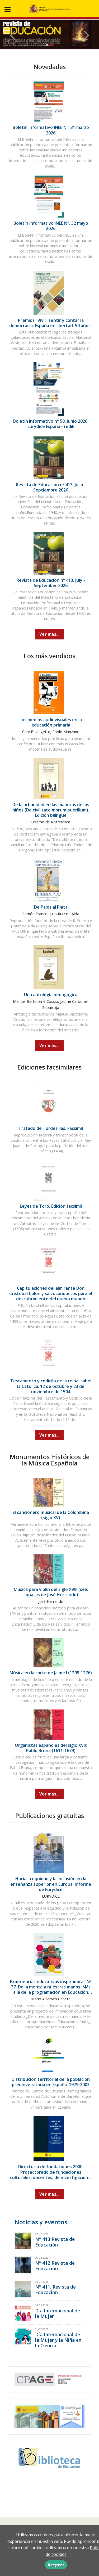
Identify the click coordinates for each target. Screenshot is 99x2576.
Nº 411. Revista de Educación (55, 2289)
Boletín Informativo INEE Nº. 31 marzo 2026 (51, 130)
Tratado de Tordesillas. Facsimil (51, 1128)
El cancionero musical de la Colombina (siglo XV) (51, 1515)
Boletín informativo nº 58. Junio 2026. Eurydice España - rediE (51, 424)
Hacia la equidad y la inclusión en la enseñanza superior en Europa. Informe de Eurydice (51, 1884)
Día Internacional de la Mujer (58, 2313)
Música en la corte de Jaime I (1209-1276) (51, 1673)
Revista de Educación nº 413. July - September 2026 (51, 583)
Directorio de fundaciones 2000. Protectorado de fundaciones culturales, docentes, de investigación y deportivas (51, 2175)
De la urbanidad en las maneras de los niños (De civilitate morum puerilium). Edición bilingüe (51, 810)
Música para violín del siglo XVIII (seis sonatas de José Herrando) (51, 1592)
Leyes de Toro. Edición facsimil (51, 1206)
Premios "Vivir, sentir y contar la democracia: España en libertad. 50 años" (51, 323)
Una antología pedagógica (51, 995)
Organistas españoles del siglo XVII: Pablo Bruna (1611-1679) (51, 1748)
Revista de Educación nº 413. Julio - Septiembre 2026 (51, 487)
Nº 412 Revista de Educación (55, 2266)
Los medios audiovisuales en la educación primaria (51, 722)
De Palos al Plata (51, 907)
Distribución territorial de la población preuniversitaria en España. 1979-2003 (51, 2082)
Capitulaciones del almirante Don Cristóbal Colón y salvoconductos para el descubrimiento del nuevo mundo (51, 1293)
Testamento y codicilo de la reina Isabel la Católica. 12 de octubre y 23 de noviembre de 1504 (51, 1386)
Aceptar (56, 2565)
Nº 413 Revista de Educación (55, 2242)
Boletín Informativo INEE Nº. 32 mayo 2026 (51, 226)
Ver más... (49, 634)
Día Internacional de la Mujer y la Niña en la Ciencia (58, 2340)
